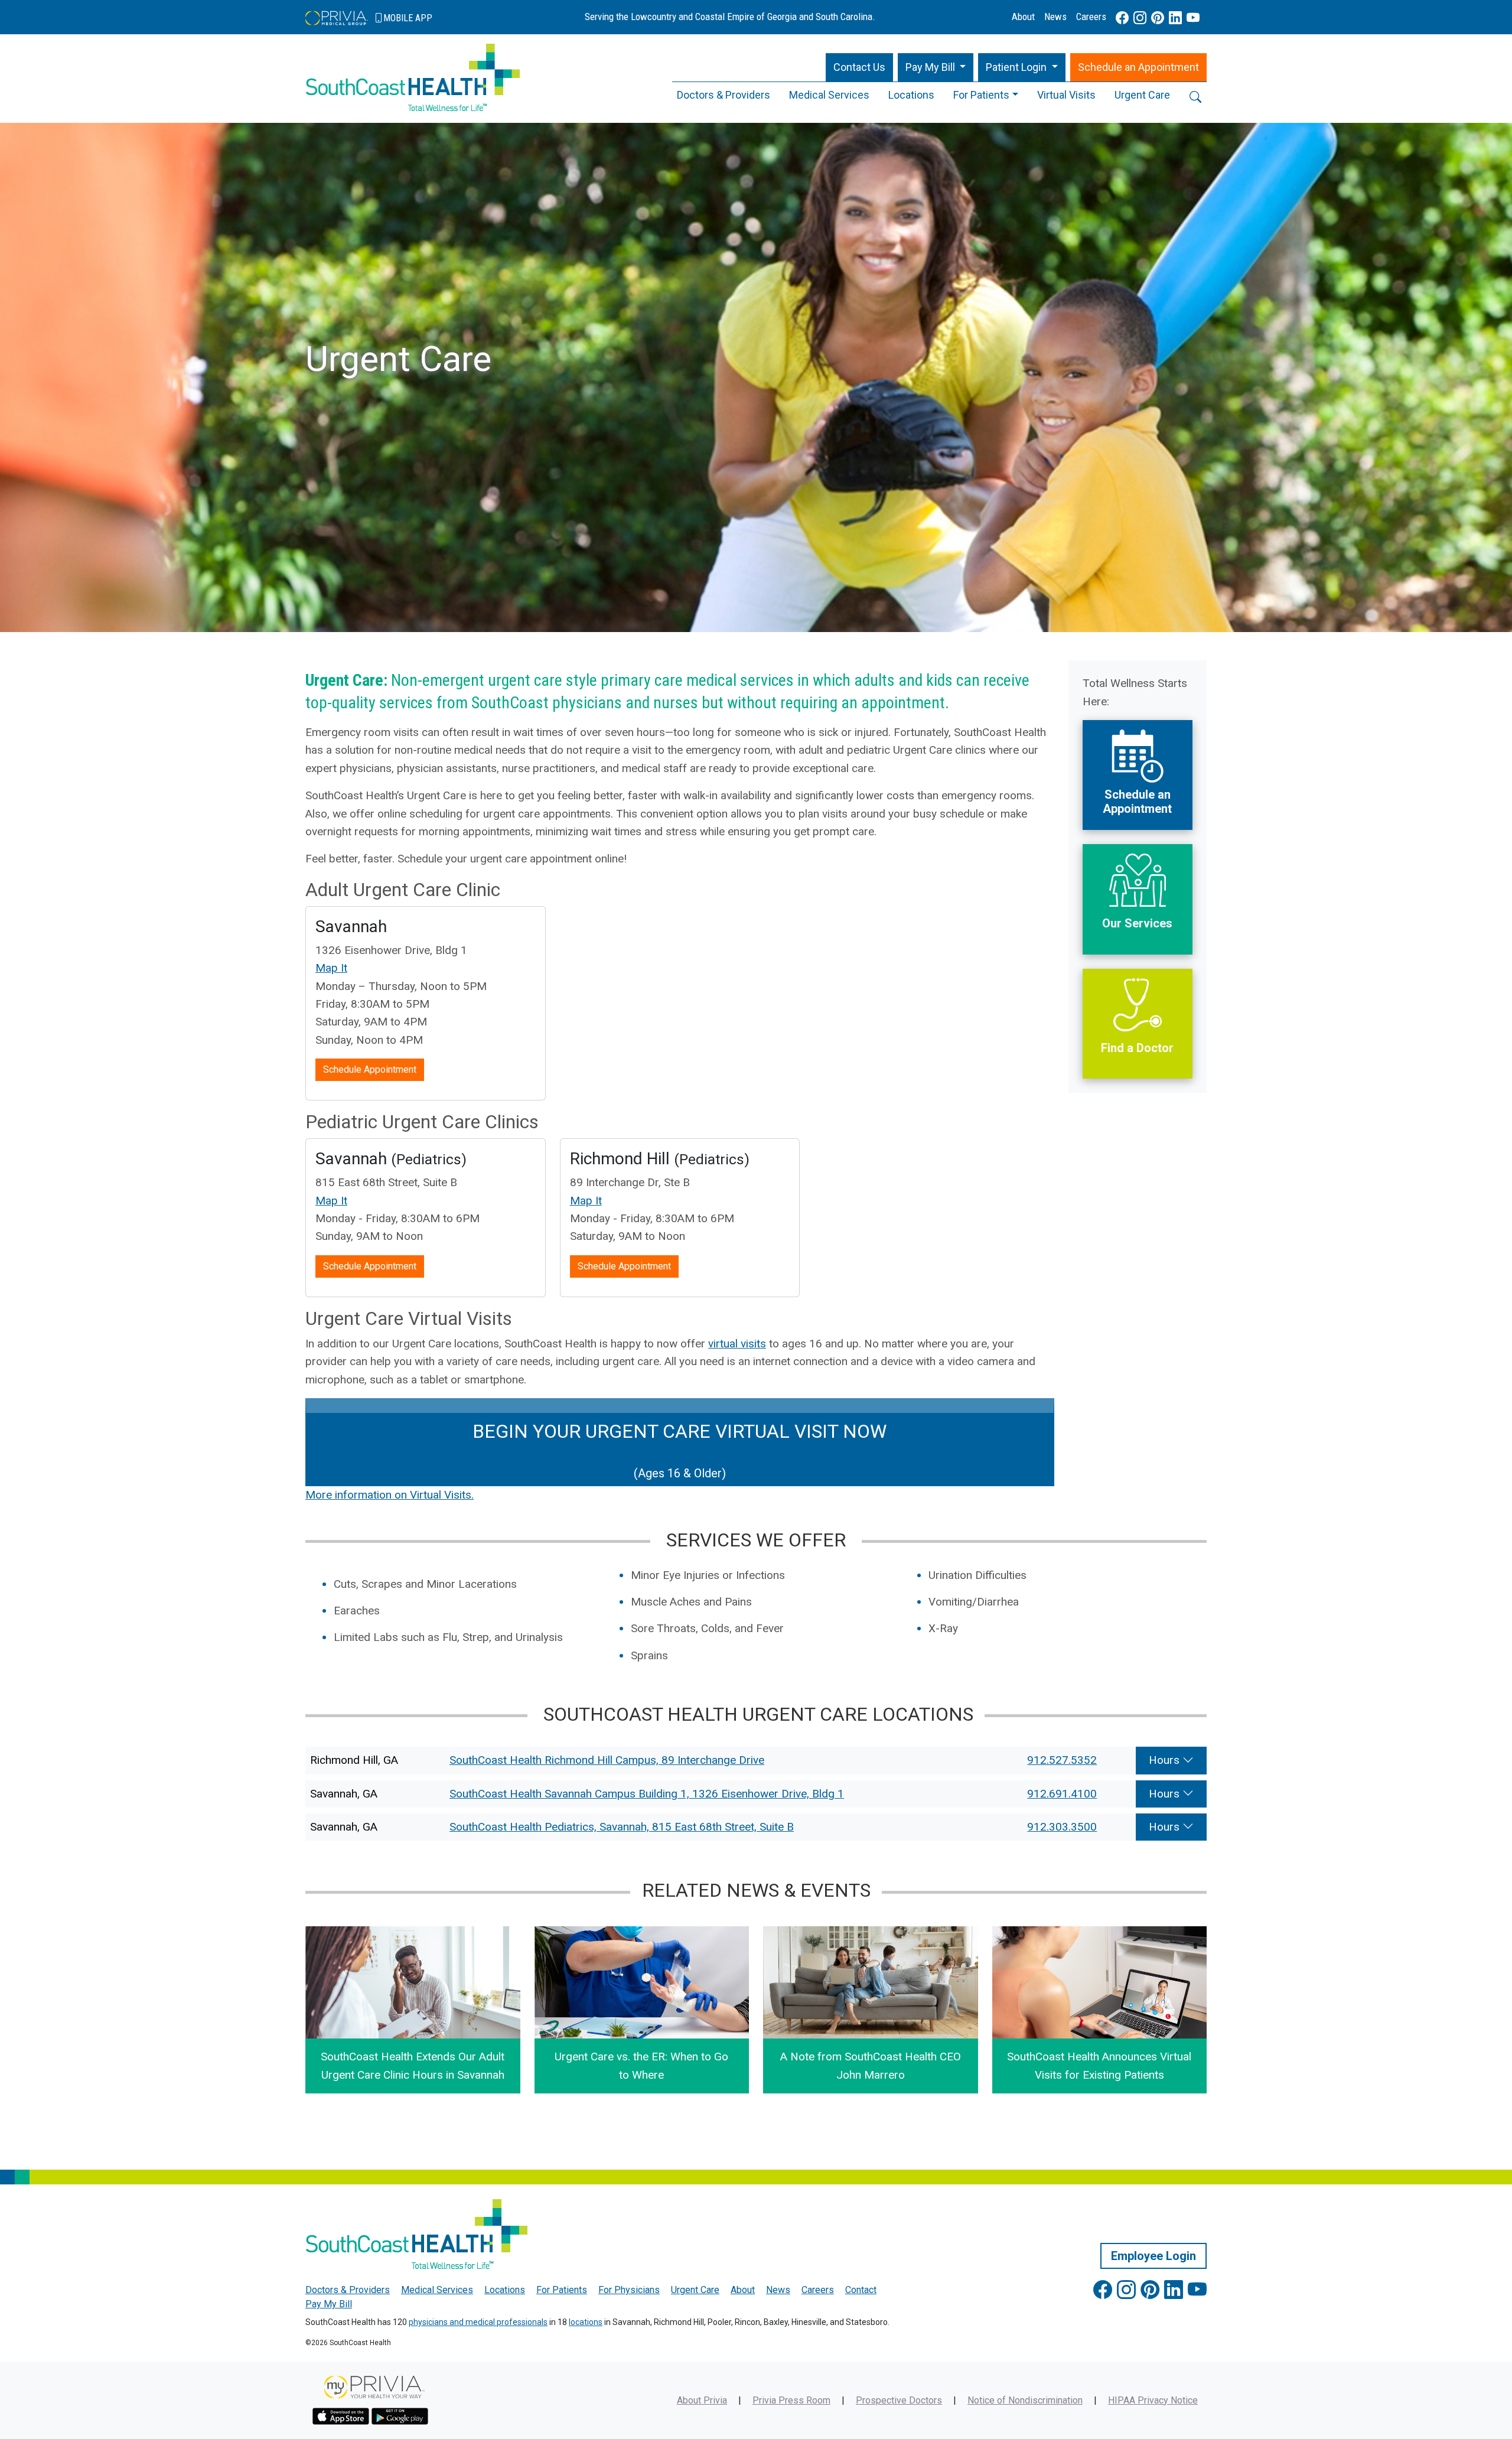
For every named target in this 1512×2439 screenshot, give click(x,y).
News (1055, 17)
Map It (331, 968)
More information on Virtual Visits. (390, 1495)
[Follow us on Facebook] (1122, 18)
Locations (911, 95)
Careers (1091, 17)
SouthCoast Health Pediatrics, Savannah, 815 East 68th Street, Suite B (622, 1827)
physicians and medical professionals (478, 2322)
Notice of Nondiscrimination (1025, 2400)
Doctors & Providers (724, 95)
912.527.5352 (1062, 1760)
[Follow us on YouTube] (1193, 18)
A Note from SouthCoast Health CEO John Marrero (871, 2065)
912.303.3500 (1062, 1827)
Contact (861, 2290)
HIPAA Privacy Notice (1153, 2400)
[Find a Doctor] (1138, 977)
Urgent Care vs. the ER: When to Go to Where (641, 2065)
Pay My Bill (329, 2304)
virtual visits (737, 1344)
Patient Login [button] (1017, 67)
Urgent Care (1142, 95)
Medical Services (829, 95)
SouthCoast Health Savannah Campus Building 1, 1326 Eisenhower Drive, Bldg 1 (647, 1794)
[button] (936, 68)
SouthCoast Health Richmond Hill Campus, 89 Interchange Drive (607, 1760)
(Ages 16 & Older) (680, 1450)
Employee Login (1153, 2256)
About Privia (702, 2400)
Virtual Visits (1066, 95)
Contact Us (859, 67)
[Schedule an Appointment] (1138, 729)
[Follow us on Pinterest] (1158, 18)
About (1023, 17)
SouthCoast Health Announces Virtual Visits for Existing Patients (1099, 2065)
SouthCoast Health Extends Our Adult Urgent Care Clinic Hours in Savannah (413, 2065)
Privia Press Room (791, 2400)
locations (586, 2322)
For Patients (981, 95)
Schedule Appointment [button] (1138, 67)
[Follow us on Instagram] (1140, 18)
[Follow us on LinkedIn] (1175, 18)
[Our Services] (1138, 853)
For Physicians (629, 2290)
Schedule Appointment (370, 1069)
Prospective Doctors (899, 2400)
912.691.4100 (1062, 1794)
